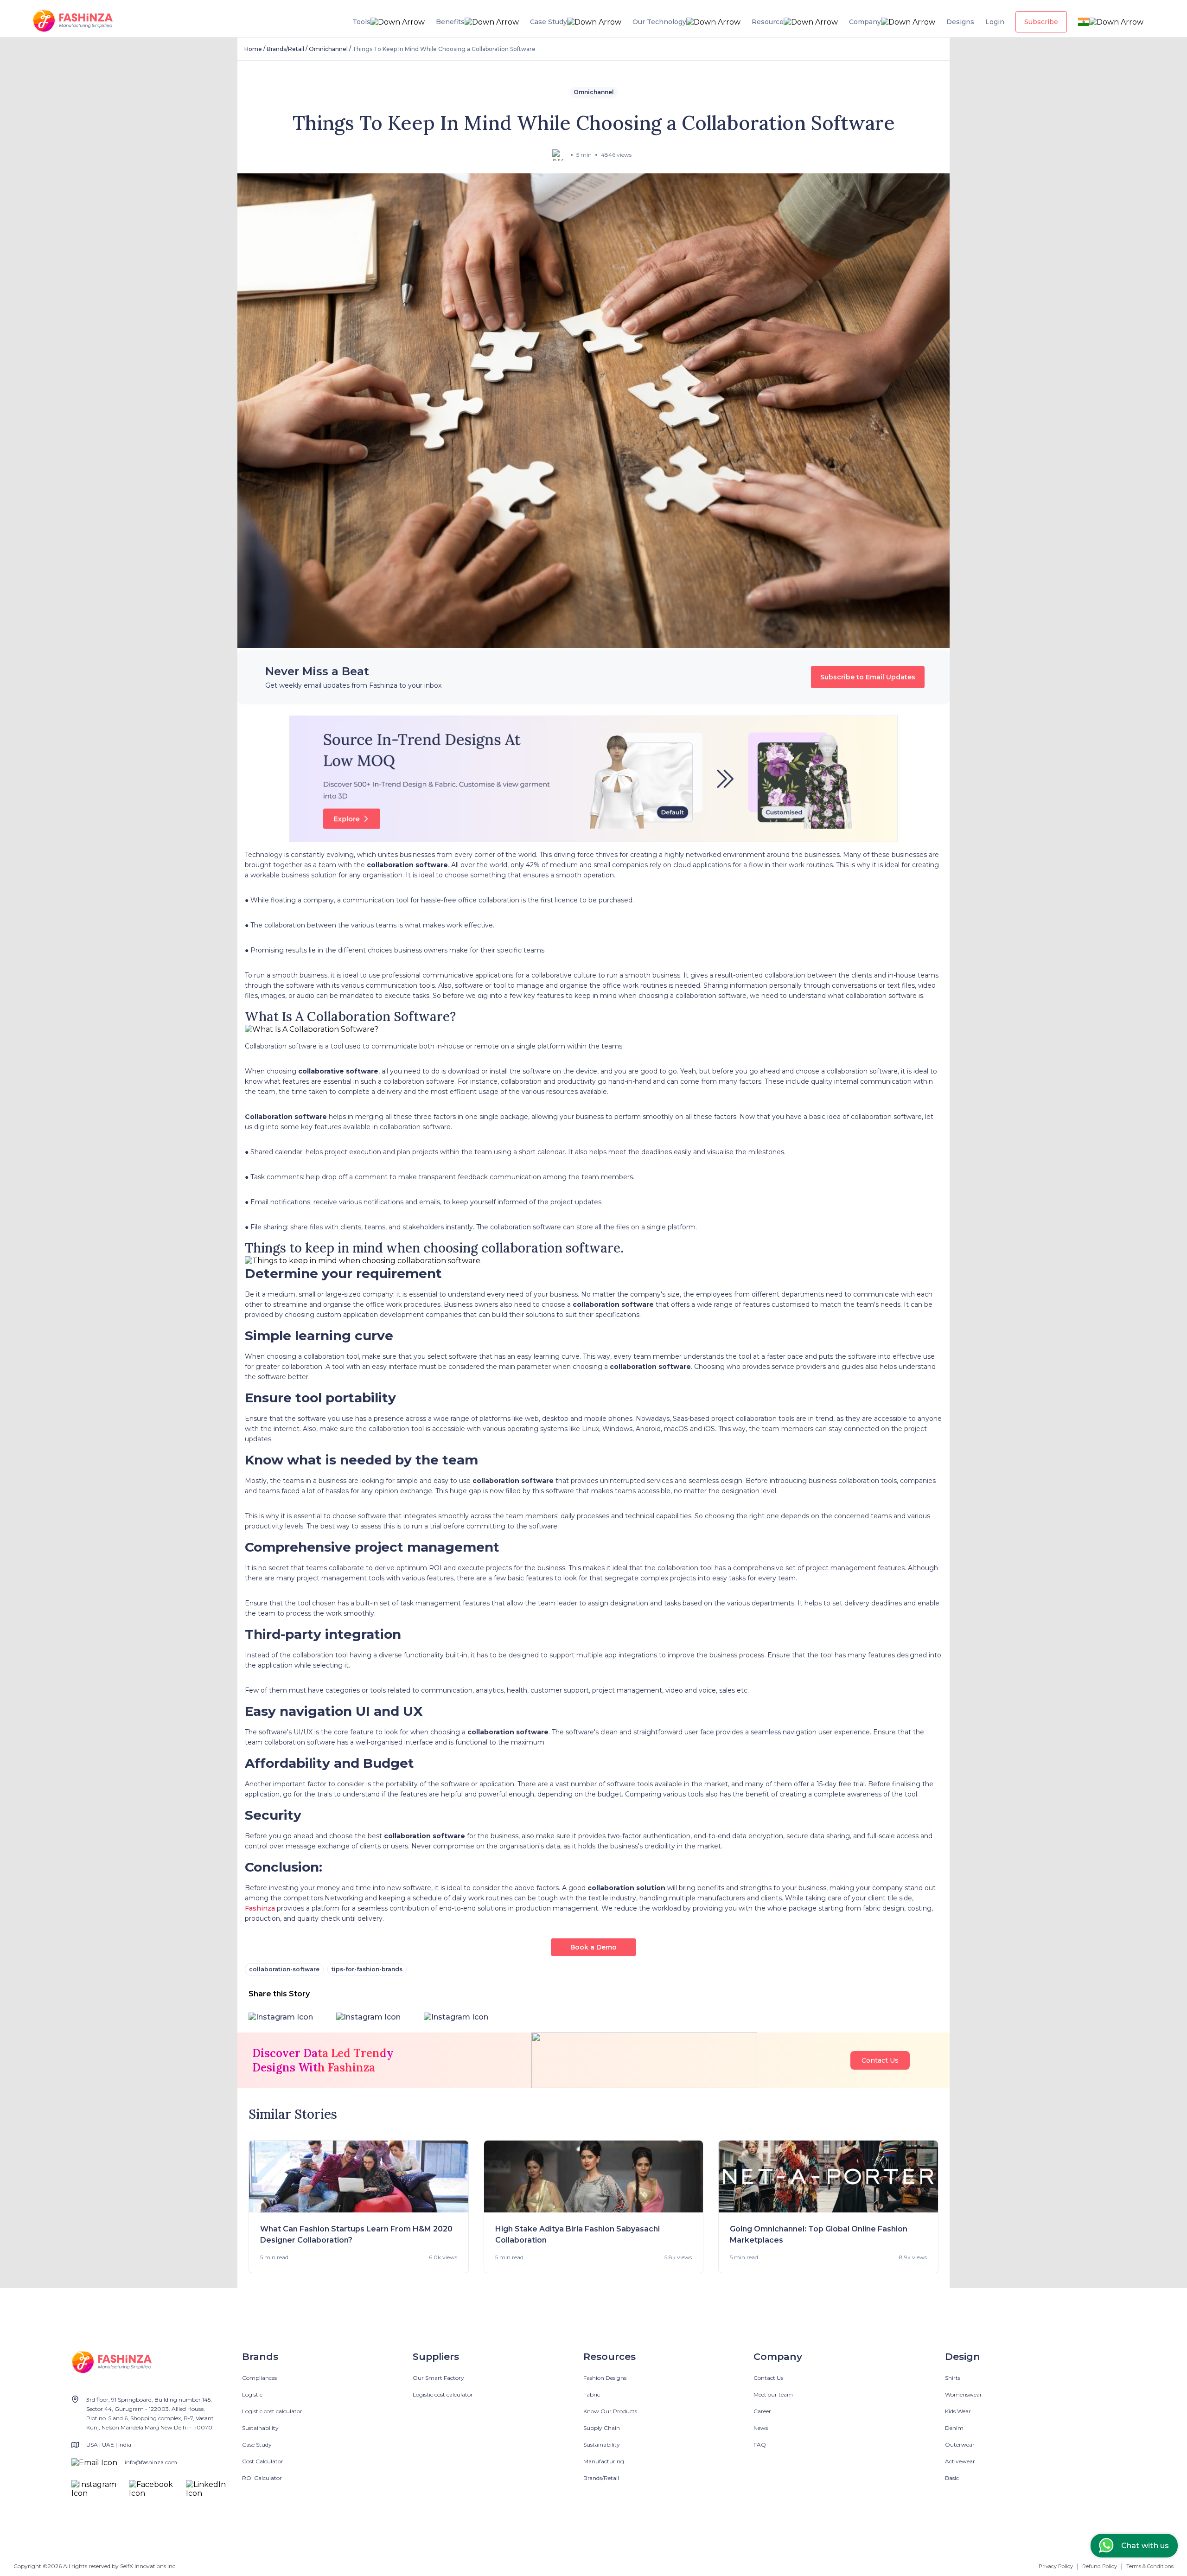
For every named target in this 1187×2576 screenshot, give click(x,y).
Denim (954, 2428)
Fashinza (260, 1908)
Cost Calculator (263, 2461)
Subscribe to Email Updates (868, 677)
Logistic (252, 2394)
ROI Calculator (262, 2478)
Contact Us (880, 2060)
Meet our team (773, 2394)
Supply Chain (602, 2428)
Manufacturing (604, 2461)
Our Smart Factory (438, 2378)
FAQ (760, 2445)
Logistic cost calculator (272, 2411)
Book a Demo (593, 1947)
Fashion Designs (605, 2378)
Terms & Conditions (1150, 2566)
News (761, 2428)
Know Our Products (610, 2411)
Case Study (257, 2445)
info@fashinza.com (151, 2462)
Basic (952, 2478)
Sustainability (260, 2428)
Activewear (960, 2461)
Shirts (953, 2378)
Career (762, 2411)
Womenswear (964, 2394)
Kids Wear (958, 2411)
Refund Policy (1100, 2566)
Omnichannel (328, 49)
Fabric (592, 2394)
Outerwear (960, 2445)
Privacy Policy (1056, 2566)
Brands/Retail (285, 49)
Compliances (259, 2378)
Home (253, 49)
